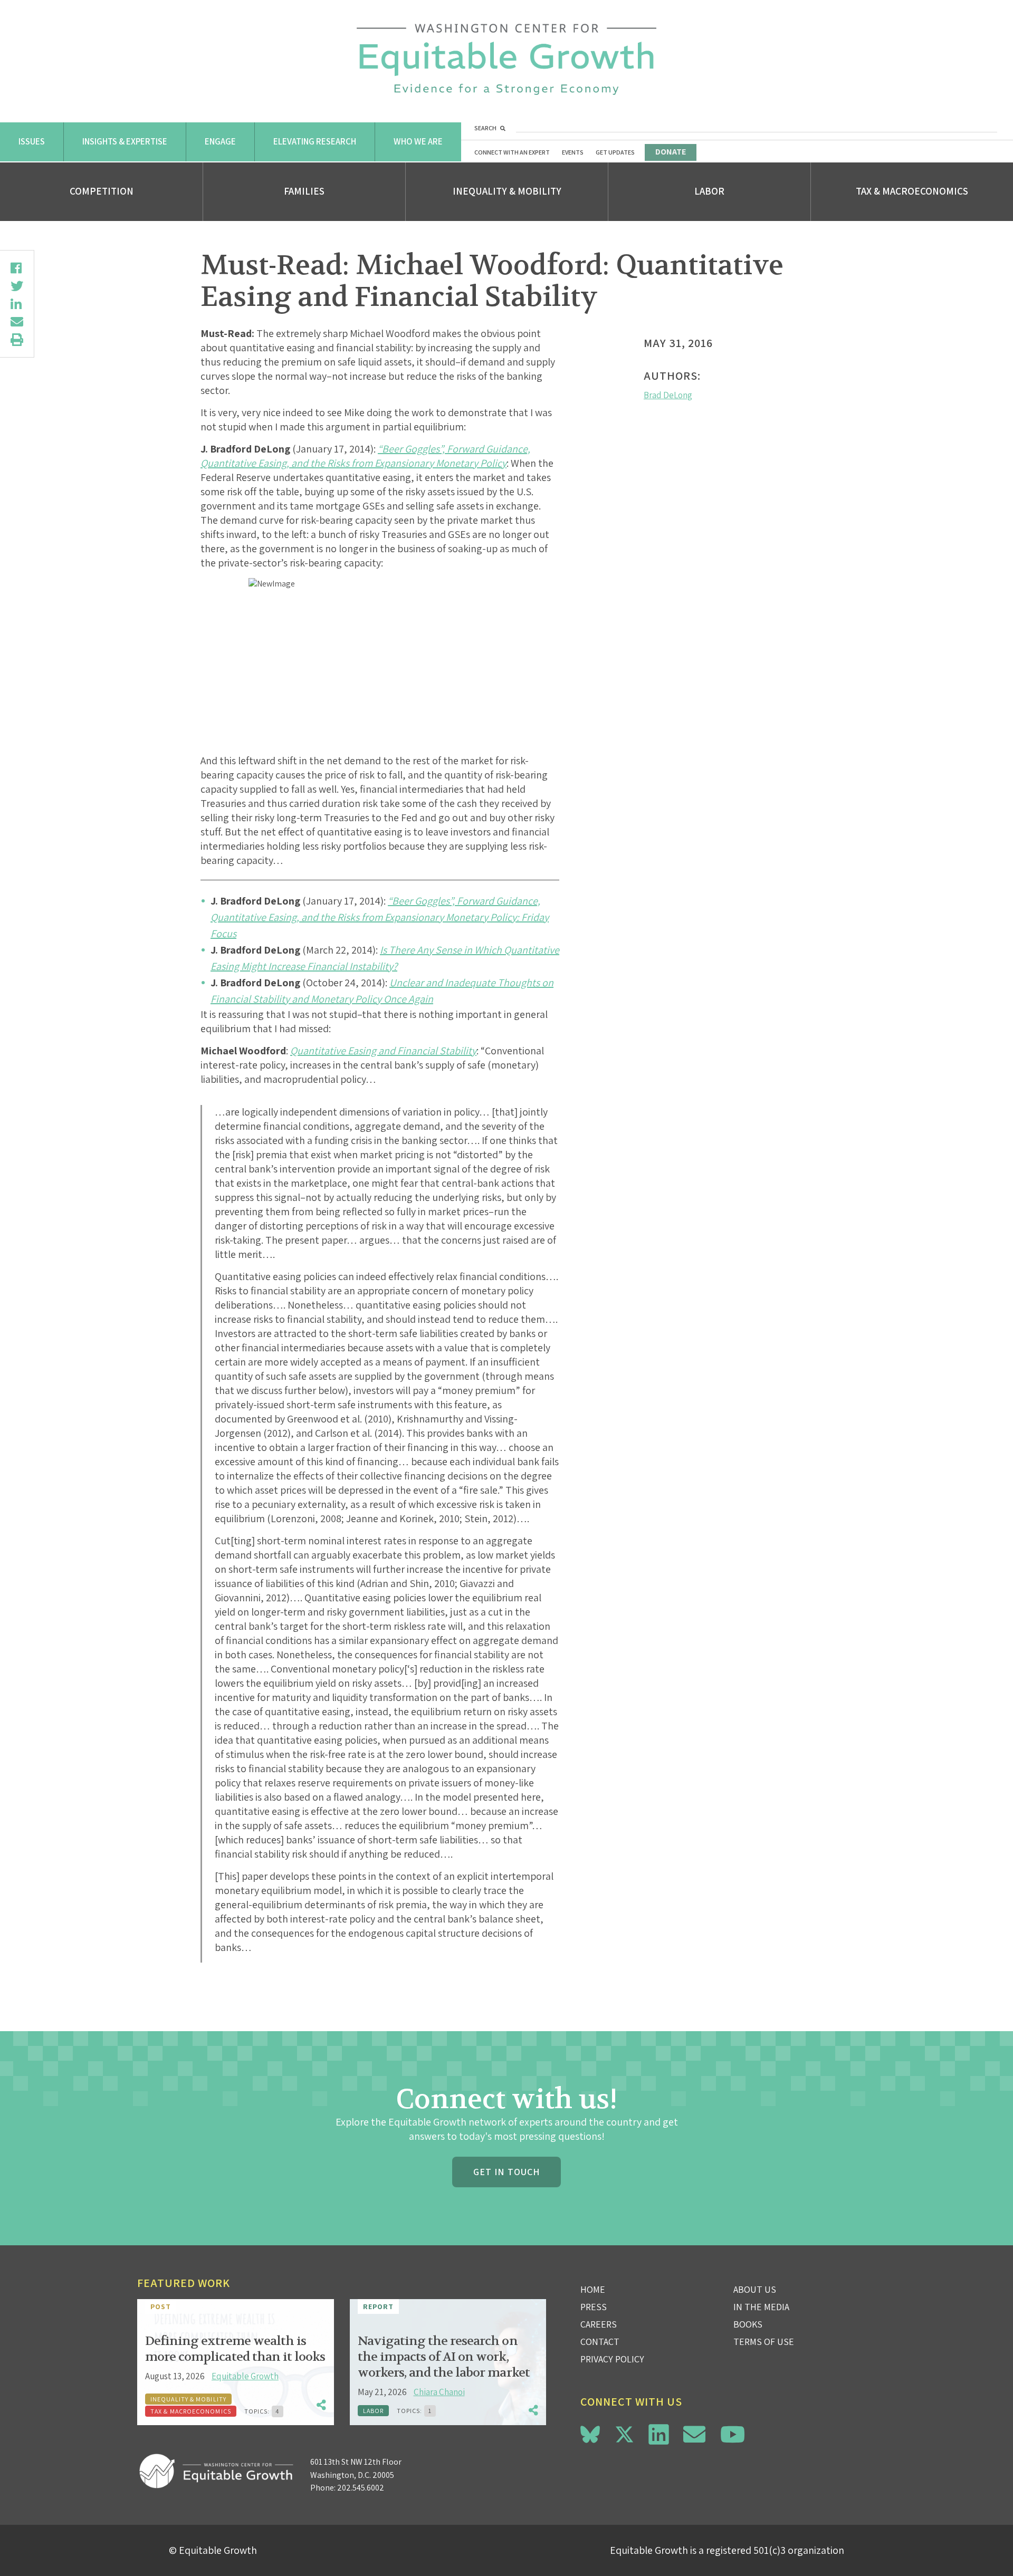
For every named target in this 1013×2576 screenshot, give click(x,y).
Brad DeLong (668, 395)
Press (594, 2307)
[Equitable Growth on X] (624, 2433)
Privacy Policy (612, 2359)
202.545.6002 (361, 2488)
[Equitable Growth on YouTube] (733, 2434)
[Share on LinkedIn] (17, 304)
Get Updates (615, 152)
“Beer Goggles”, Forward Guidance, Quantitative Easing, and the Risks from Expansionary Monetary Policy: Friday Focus (380, 917)
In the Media (761, 2307)
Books (748, 2324)
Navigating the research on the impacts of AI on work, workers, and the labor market (444, 2357)
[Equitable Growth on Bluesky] (590, 2433)
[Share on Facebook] (17, 268)
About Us (755, 2289)
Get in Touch (506, 2172)
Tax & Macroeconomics (912, 191)
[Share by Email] (17, 322)
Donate (671, 152)
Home (593, 2289)
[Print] (17, 340)
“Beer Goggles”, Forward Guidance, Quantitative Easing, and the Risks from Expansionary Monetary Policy (365, 456)
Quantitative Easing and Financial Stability (383, 1051)
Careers (599, 2324)
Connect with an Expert (512, 152)
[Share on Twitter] (17, 286)
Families (304, 191)
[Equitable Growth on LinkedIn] (659, 2434)
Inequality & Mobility (507, 191)
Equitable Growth (245, 2376)
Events (573, 152)
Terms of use (764, 2342)
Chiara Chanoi (439, 2392)
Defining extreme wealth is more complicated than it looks (235, 2349)
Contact (600, 2342)
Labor (709, 191)
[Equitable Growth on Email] (694, 2434)
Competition (102, 191)
